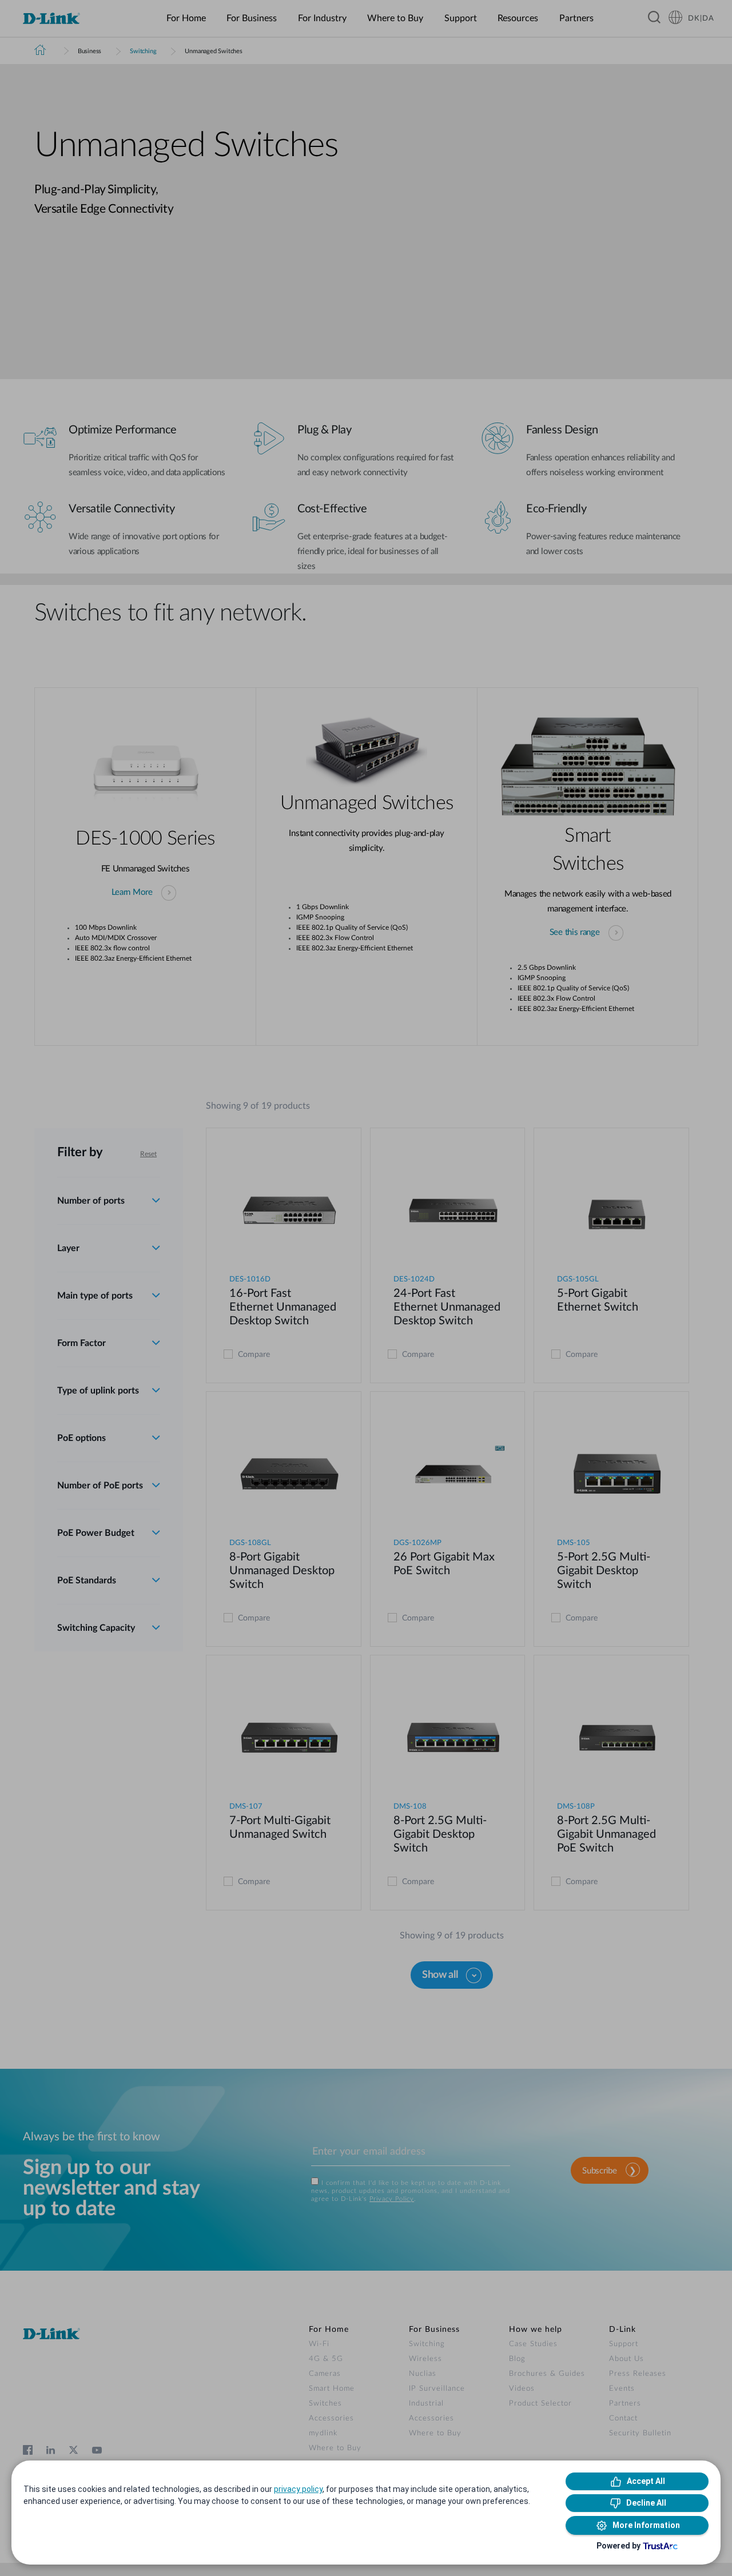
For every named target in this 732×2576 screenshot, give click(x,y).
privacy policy (298, 2489)
